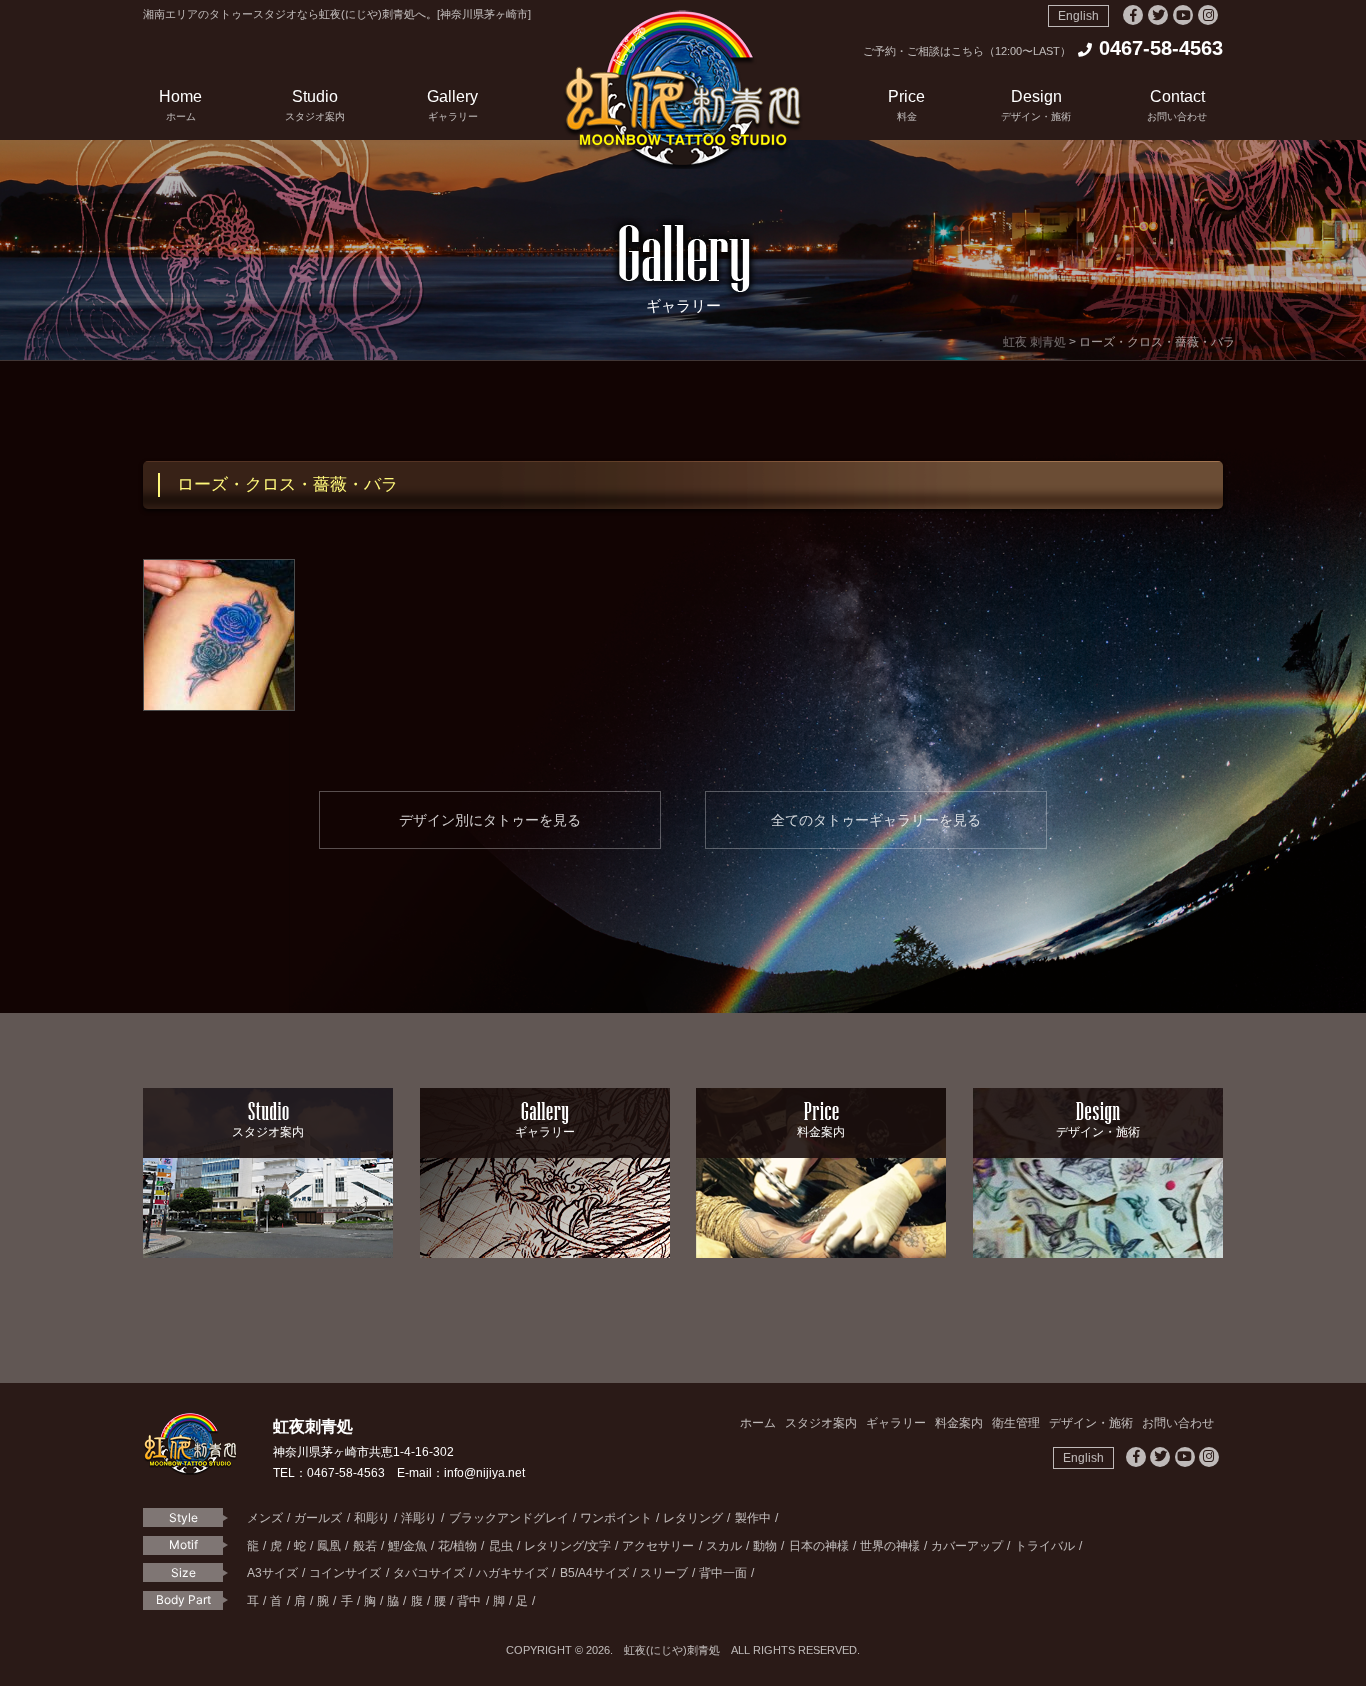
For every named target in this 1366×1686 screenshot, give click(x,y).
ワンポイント (616, 1518)
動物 (765, 1546)
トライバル (1045, 1546)
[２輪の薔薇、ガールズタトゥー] (219, 635)
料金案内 (959, 1423)
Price (906, 105)
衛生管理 (1016, 1423)
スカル (724, 1546)
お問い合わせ (1178, 1423)
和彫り (372, 1518)
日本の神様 (819, 1546)
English (1078, 16)
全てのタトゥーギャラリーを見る (876, 820)
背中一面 (723, 1573)
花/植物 (457, 1546)
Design (1036, 105)
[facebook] (1133, 15)
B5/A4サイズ (594, 1573)
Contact (1177, 105)
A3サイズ (272, 1573)
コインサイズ (345, 1573)
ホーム (758, 1423)
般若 (365, 1546)
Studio (315, 105)
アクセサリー (658, 1546)
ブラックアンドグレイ (509, 1518)
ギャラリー (896, 1423)
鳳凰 (329, 1546)
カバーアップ (967, 1546)
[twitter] (1158, 15)
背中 (469, 1601)
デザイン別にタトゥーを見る (490, 820)
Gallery (452, 105)
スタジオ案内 (821, 1423)
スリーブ (664, 1573)
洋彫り (419, 1518)
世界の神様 (890, 1546)
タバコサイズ (429, 1573)
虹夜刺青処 (683, 89)
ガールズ (318, 1518)
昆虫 (501, 1546)
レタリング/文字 (567, 1546)
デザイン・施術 (1091, 1423)
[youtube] (1183, 15)
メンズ (265, 1518)
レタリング (693, 1518)
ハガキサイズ (512, 1573)
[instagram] (1208, 15)
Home (180, 105)
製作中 (753, 1518)
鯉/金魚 (407, 1546)
